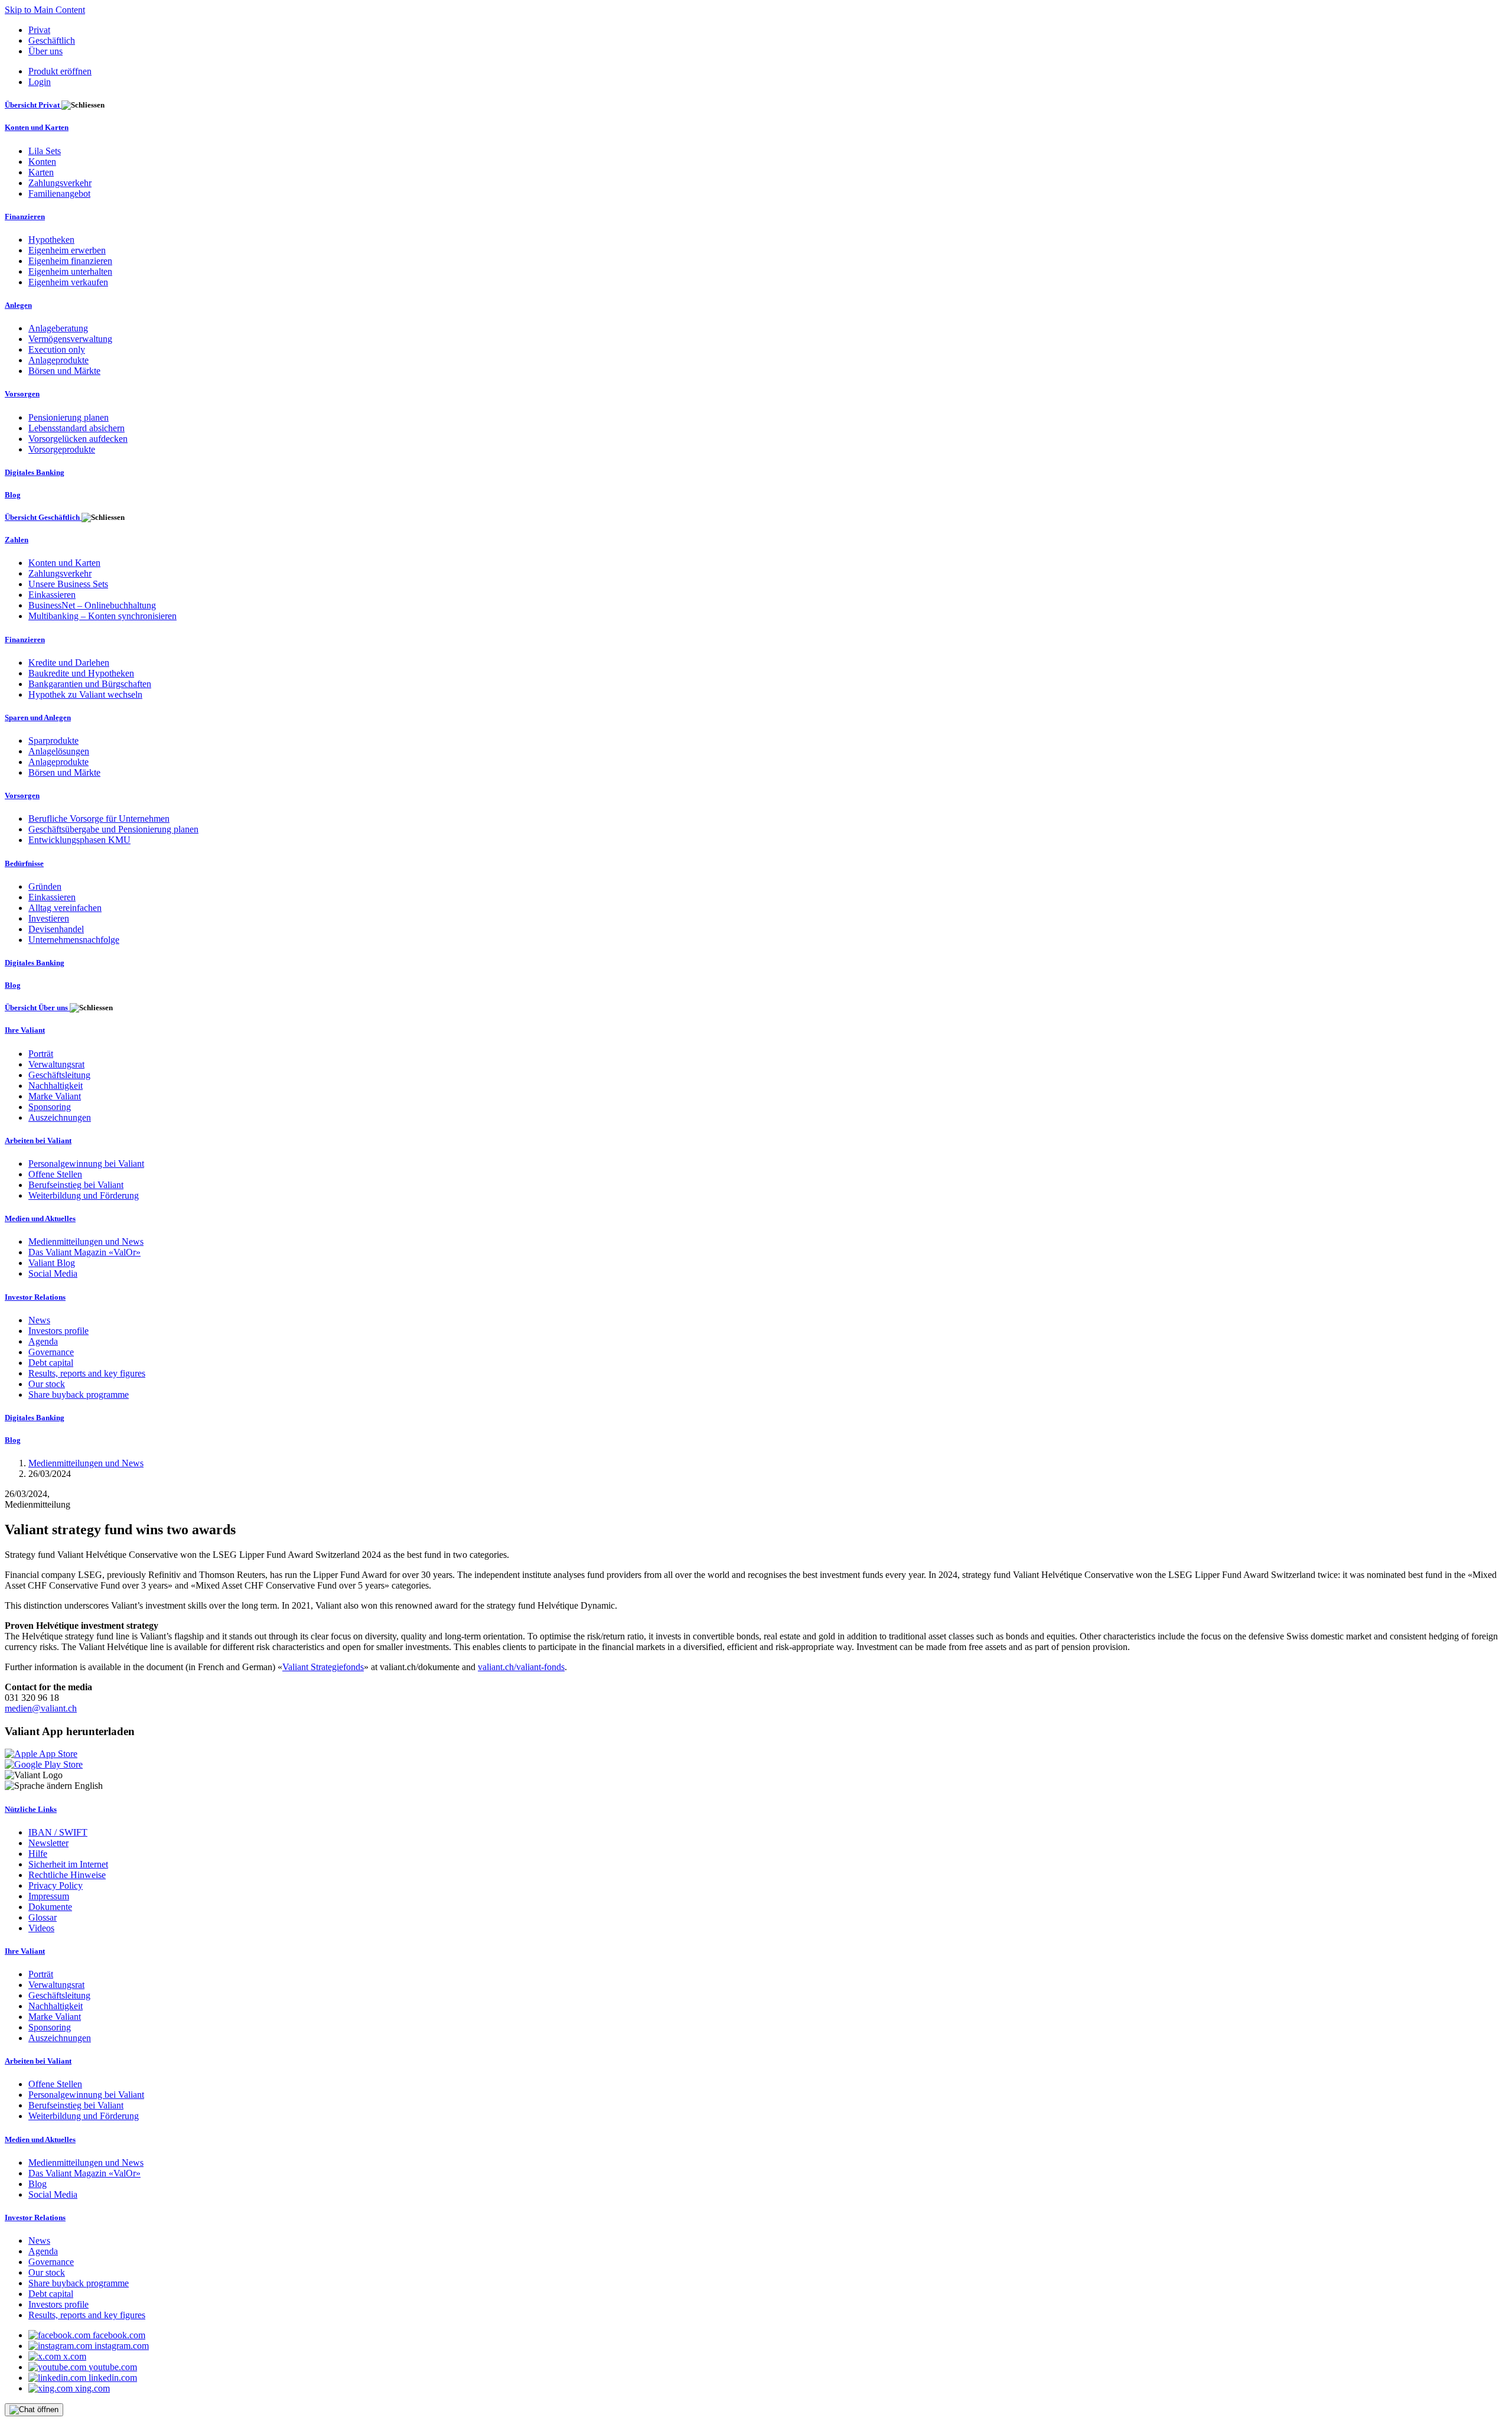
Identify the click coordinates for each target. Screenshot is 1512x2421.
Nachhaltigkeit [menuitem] (56, 1086)
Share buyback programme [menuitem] (79, 1395)
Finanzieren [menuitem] (25, 217)
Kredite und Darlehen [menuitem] (69, 663)
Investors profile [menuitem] (58, 1331)
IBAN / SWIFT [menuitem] (58, 1832)
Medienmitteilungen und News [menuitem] (86, 1242)
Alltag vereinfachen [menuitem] (65, 908)
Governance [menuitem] (51, 1352)
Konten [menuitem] (42, 162)
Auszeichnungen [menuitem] (60, 1117)
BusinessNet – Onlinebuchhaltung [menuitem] (92, 605)
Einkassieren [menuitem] (52, 595)
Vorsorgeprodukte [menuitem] (62, 449)
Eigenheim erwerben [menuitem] (67, 250)
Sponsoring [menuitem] (50, 1107)
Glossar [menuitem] (43, 1917)
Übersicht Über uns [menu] (37, 1008)
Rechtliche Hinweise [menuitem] (67, 1875)
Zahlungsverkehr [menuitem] (60, 183)
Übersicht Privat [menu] (33, 105)
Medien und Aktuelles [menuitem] (40, 1218)
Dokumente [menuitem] (50, 1907)
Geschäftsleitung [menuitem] (59, 1075)
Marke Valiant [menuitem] (55, 1096)
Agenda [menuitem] (43, 1341)
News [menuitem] (39, 1320)
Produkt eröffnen (60, 71)
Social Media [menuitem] (53, 1273)
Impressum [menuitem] (49, 1896)
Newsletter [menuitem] (48, 1843)
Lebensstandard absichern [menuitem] (76, 428)
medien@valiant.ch (41, 1708)
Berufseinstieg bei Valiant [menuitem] (76, 1185)
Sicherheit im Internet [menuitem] (68, 1864)
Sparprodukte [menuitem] (53, 741)
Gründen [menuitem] (45, 886)
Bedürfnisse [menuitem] (24, 863)
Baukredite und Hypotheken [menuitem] (81, 673)
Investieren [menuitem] (49, 918)
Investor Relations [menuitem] (35, 1297)
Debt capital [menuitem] (51, 1363)
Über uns (45, 51)
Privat (39, 30)
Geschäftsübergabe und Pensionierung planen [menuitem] (113, 829)
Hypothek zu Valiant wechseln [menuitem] (85, 694)
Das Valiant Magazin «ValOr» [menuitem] (84, 1252)
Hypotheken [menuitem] (51, 240)
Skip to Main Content (45, 10)
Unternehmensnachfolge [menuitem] (74, 940)
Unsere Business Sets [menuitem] (68, 584)
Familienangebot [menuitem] (59, 193)
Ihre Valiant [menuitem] (25, 1030)
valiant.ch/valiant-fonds (521, 1667)
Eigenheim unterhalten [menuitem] (70, 271)
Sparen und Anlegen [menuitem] (38, 717)
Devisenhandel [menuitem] (56, 929)
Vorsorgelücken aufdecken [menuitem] (78, 439)
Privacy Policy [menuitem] (56, 1885)
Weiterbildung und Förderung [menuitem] (84, 1195)
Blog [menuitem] (13, 495)
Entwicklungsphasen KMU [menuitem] (79, 840)
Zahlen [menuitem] (17, 540)
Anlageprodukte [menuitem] (58, 360)
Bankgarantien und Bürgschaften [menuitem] (90, 684)
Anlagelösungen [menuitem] (59, 751)
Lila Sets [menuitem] (45, 151)
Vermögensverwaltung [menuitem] (70, 339)
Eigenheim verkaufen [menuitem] (68, 282)
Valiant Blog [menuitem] (52, 1263)
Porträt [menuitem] (41, 1054)
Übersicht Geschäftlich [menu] (43, 517)
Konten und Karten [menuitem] (37, 127)
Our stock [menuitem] (47, 1384)
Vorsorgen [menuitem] (22, 394)
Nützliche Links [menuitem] (31, 1809)
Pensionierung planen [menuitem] (69, 417)
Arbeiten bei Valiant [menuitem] (38, 1140)
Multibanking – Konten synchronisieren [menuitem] (102, 616)
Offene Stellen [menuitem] (55, 1174)
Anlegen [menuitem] (18, 305)
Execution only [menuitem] (57, 349)
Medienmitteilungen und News (86, 1463)
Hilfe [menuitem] (38, 1854)
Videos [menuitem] (41, 1928)
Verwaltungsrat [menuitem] (56, 1064)
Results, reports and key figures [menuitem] (87, 1373)
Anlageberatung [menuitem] (58, 328)
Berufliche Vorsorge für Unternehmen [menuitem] (99, 819)
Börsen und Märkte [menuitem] (64, 371)
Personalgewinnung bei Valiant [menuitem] (86, 1164)
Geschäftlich (52, 40)
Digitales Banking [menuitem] (35, 472)
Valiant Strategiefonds (323, 1667)
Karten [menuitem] (41, 172)
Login (40, 82)
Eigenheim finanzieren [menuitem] (70, 261)
